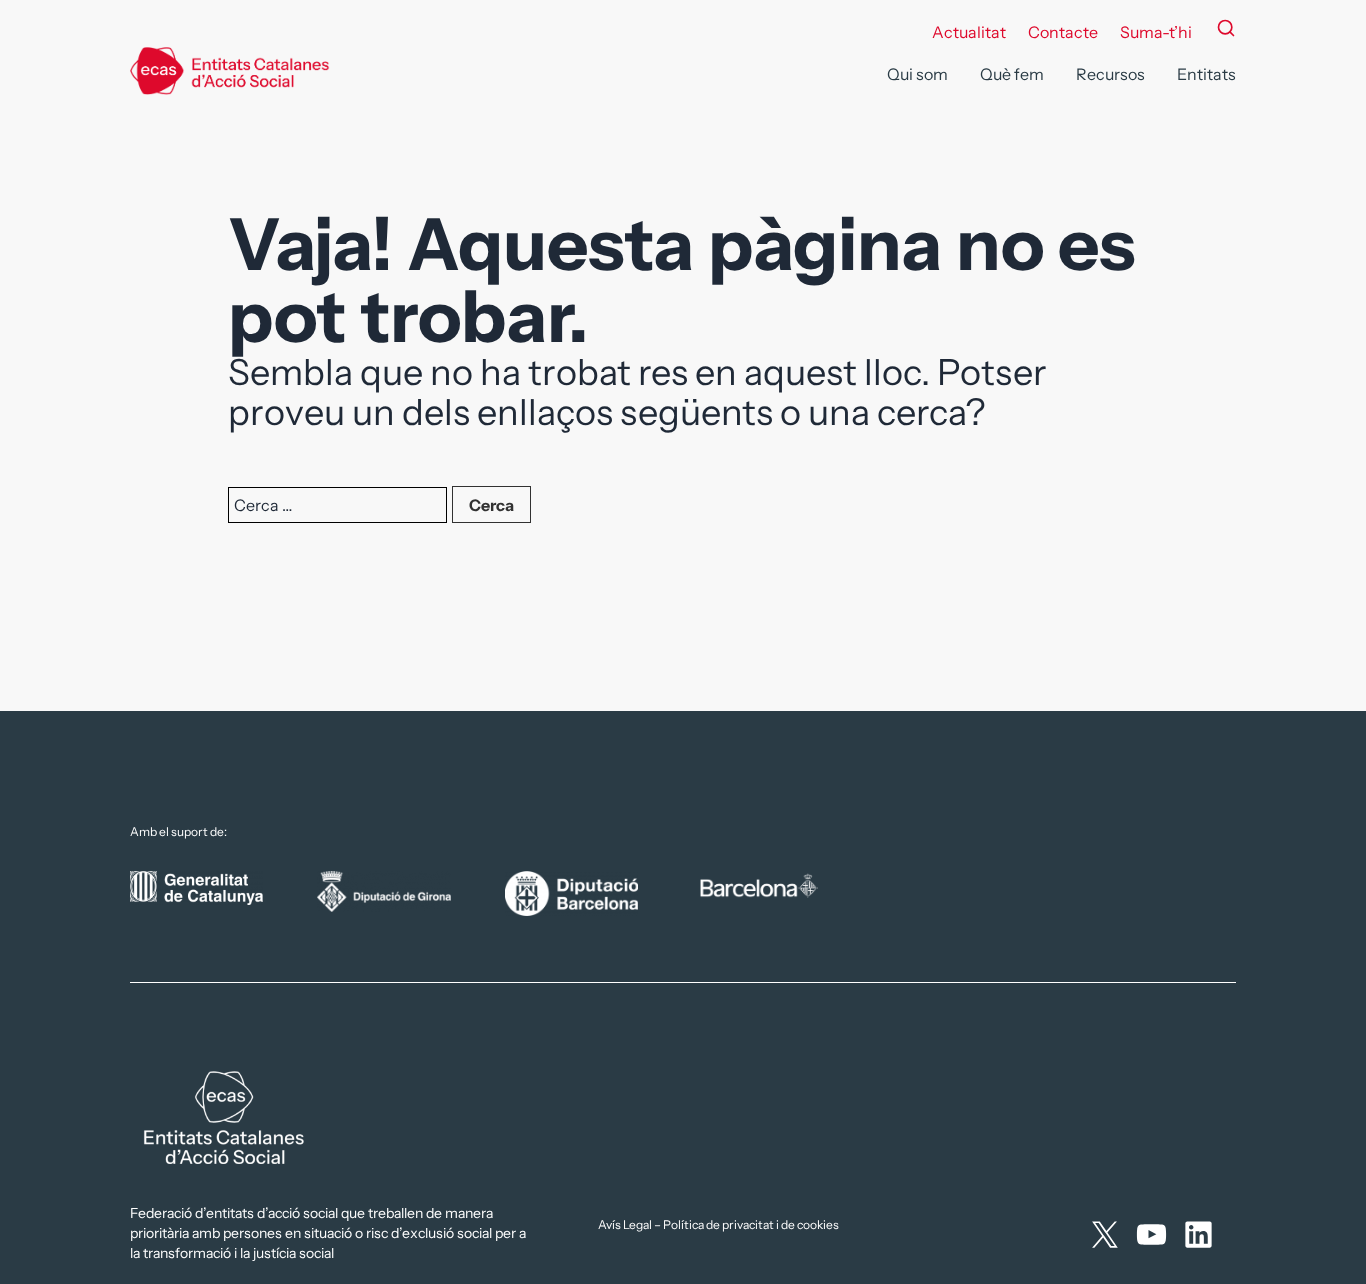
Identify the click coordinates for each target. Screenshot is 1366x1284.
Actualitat (969, 32)
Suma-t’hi (1156, 32)
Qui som (917, 74)
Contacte (1063, 32)
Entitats (1206, 74)
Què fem (1012, 74)
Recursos (1110, 74)
